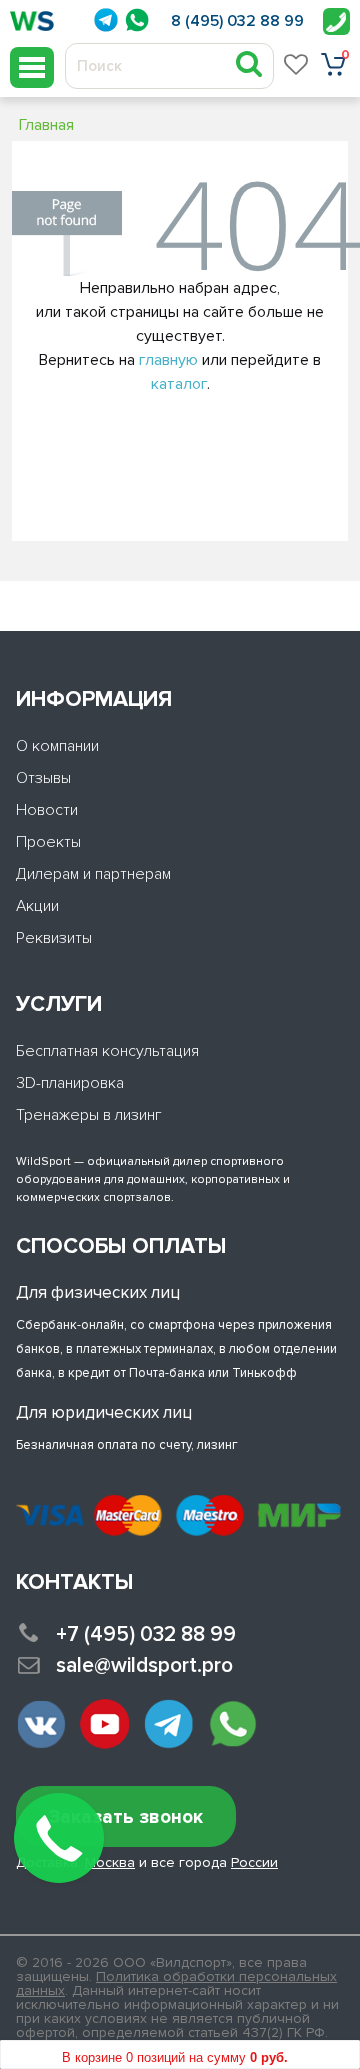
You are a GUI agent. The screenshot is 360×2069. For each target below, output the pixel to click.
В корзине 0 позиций (175, 2057)
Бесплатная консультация (107, 1051)
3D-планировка (70, 1083)
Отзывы (43, 778)
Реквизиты (54, 938)
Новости (47, 810)
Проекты (48, 842)
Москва (110, 1862)
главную (168, 360)
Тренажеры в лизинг (89, 1115)
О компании (57, 746)
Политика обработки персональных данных (176, 1983)
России (254, 1862)
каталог (179, 384)
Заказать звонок (126, 1817)
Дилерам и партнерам (93, 874)
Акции (37, 906)
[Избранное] (297, 64)
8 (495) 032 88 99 (237, 21)
